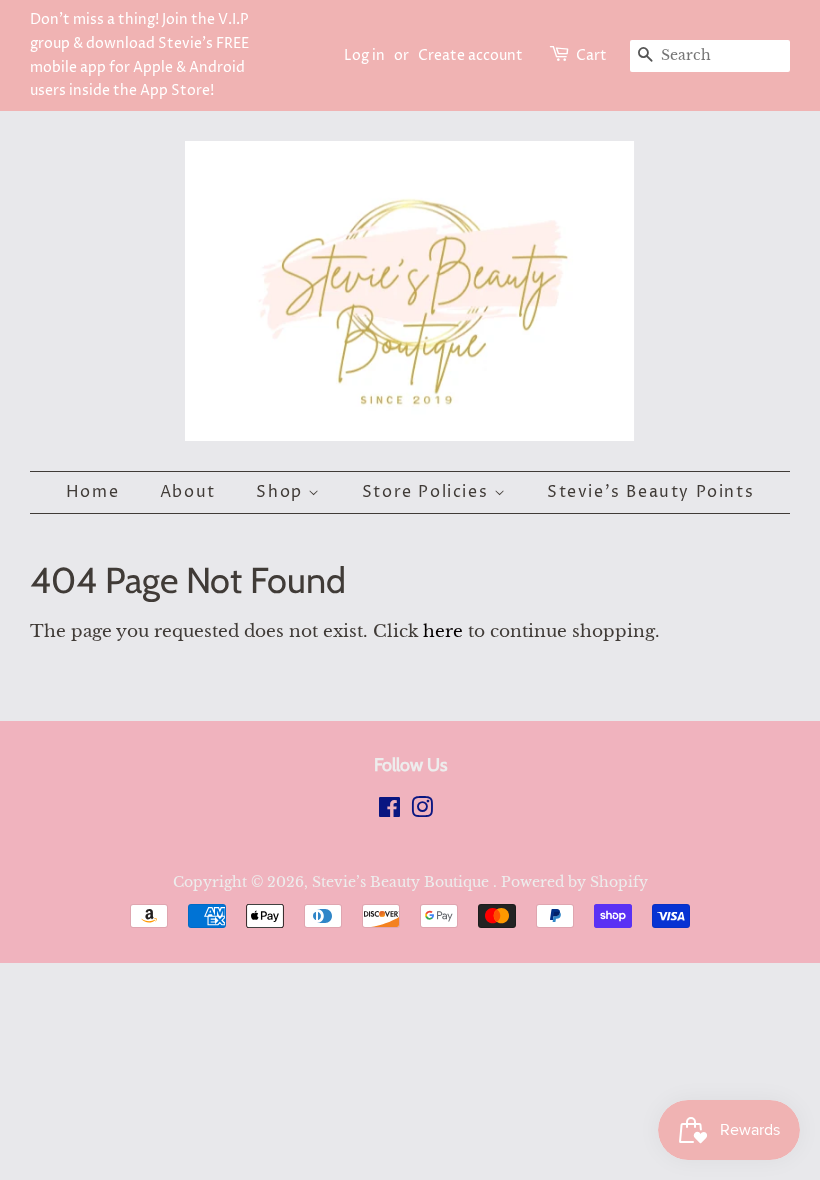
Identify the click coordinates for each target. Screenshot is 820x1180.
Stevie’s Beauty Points (650, 492)
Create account (470, 55)
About (188, 492)
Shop (282, 492)
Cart (591, 55)
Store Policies (428, 492)
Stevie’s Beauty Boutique (402, 882)
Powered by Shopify (574, 882)
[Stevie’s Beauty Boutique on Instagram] (422, 811)
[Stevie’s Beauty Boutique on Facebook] (389, 811)
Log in (364, 55)
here (443, 631)
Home (92, 492)
